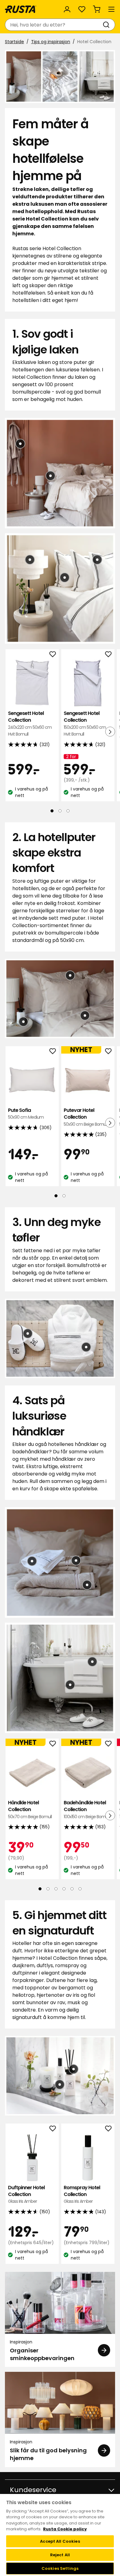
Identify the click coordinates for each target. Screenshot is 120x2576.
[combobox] (54, 25)
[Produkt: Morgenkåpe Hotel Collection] (20, 444)
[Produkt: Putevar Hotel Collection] (50, 476)
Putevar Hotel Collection (86, 1117)
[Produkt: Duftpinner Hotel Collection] (23, 1022)
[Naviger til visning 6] (80, 1889)
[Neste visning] (110, 732)
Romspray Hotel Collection (82, 2194)
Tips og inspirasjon (51, 42)
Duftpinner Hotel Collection (26, 2194)
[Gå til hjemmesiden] (21, 9)
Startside (14, 42)
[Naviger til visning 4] (64, 1889)
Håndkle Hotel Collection (30, 1810)
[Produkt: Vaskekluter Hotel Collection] (32, 1561)
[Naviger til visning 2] (60, 811)
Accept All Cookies (60, 2541)
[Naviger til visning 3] (68, 811)
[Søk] (107, 25)
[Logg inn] (67, 9)
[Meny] (111, 9)
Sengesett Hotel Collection (30, 723)
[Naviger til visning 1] (52, 811)
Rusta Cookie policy (65, 2529)
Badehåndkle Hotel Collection (86, 1810)
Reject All (60, 2555)
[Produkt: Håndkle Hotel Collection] (76, 1560)
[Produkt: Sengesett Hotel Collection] (85, 1015)
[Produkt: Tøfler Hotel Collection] (28, 1333)
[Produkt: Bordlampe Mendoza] (30, 559)
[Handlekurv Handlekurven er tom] (97, 9)
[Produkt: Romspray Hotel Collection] (60, 2084)
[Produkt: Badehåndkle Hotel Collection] (87, 1585)
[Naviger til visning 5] (72, 1889)
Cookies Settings (60, 2568)
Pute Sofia (26, 1113)
